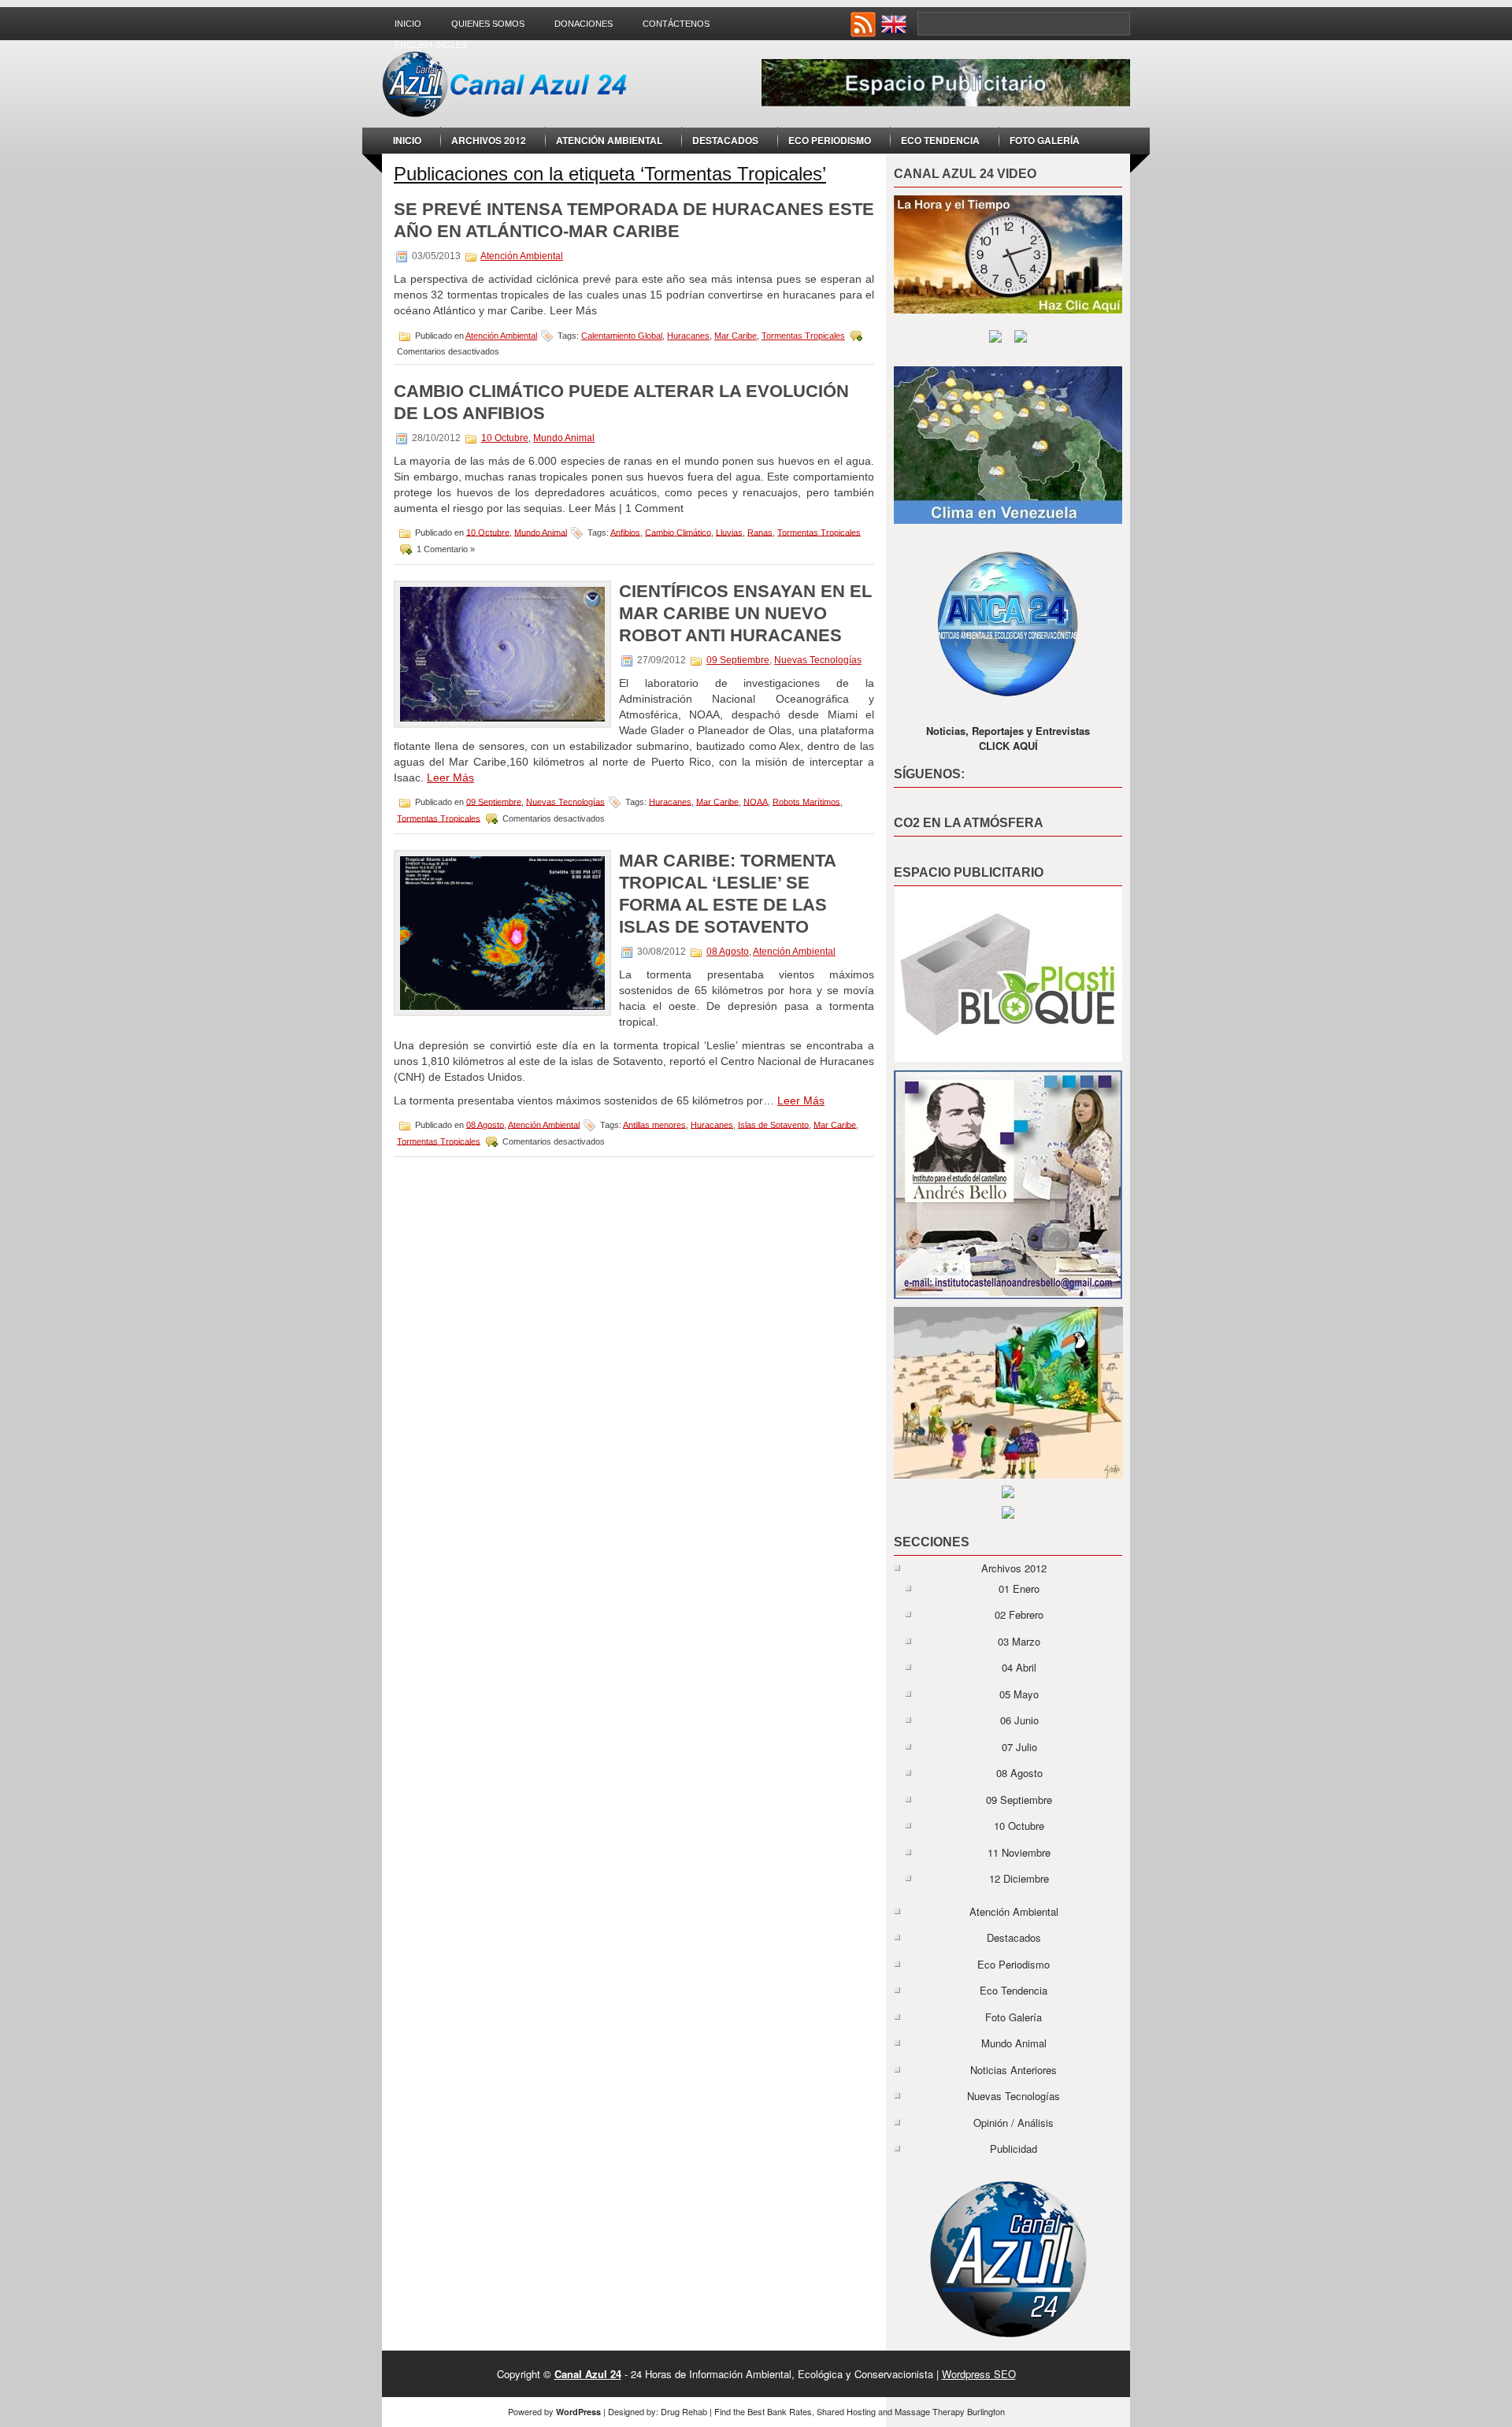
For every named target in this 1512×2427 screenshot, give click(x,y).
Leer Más (450, 777)
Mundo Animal (564, 438)
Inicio (408, 24)
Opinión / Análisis (1014, 2123)
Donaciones (584, 24)
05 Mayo (1019, 1694)
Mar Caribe (736, 336)
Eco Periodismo (830, 140)
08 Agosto (728, 952)
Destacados (725, 140)
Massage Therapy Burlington (950, 2411)
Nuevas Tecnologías (818, 660)
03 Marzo (1019, 1641)
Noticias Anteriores (1014, 2070)
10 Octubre (505, 438)
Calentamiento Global (622, 336)
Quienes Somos (488, 24)
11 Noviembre (1019, 1852)
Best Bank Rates (780, 2411)
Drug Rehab (684, 2411)
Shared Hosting (846, 2411)
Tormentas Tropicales (803, 336)
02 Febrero (1019, 1614)
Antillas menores (654, 1124)
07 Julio (1019, 1747)
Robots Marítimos (806, 801)
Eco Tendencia (940, 140)
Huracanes (688, 336)
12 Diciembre (1019, 1878)
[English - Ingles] (895, 33)
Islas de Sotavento (773, 1124)
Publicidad (1014, 2149)
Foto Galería (1045, 140)
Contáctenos (676, 24)
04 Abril (1019, 1667)
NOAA (756, 801)
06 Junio (1019, 1720)
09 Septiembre (738, 660)
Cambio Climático (678, 532)
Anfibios (625, 532)
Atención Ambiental (609, 140)
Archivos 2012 (489, 140)
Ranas (760, 532)
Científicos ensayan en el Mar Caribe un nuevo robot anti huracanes (745, 613)
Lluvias (729, 532)
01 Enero (1019, 1588)
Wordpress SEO (979, 2374)
